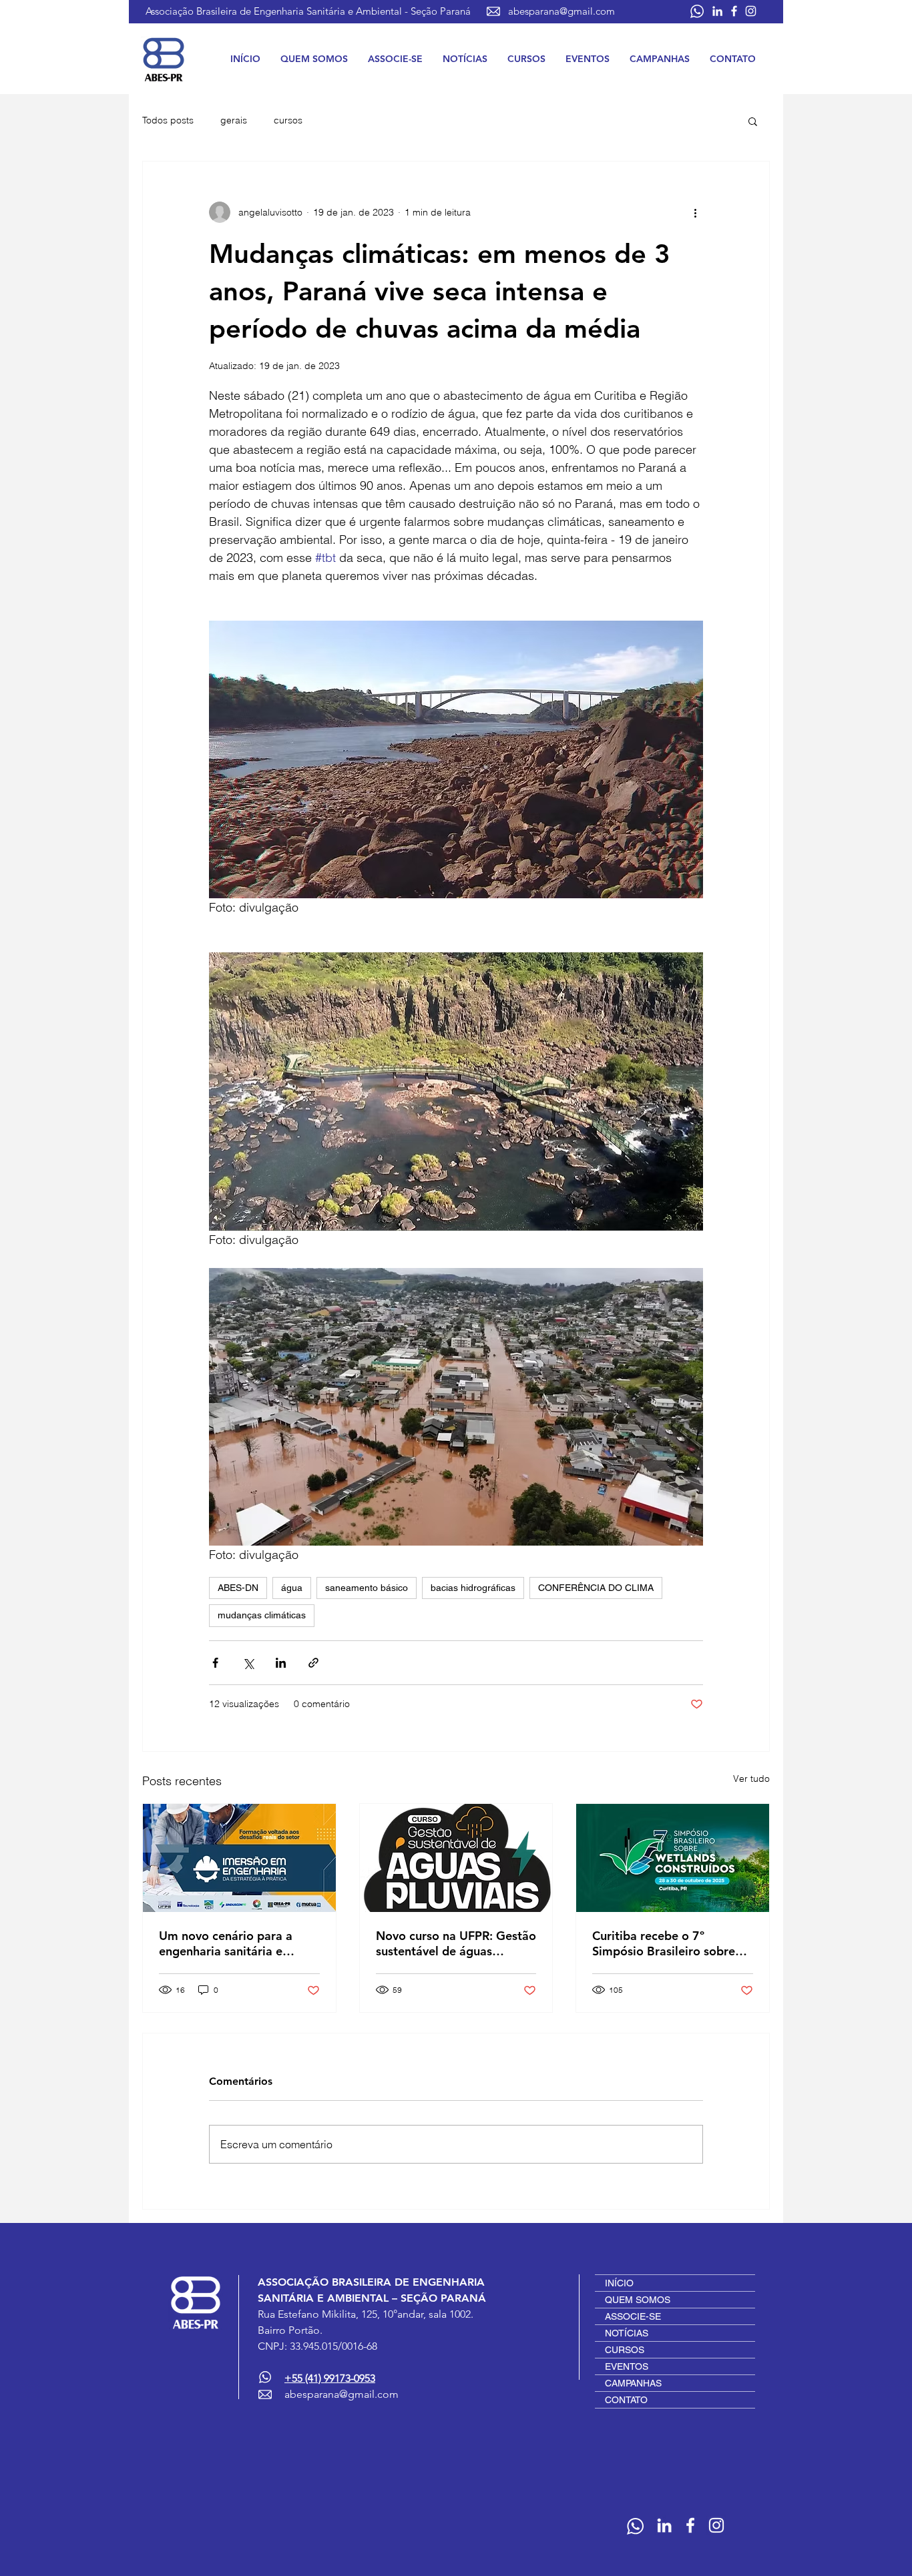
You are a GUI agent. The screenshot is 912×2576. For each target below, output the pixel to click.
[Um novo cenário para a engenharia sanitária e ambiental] (239, 1858)
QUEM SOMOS (638, 2300)
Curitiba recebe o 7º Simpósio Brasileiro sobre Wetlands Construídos (664, 1943)
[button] (314, 59)
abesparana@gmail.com (561, 11)
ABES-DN (238, 1588)
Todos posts (168, 120)
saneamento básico (367, 1588)
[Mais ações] (695, 212)
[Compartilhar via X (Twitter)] (248, 1663)
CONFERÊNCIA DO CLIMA (596, 1588)
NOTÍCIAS (627, 2333)
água (292, 1588)
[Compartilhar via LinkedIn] (281, 1663)
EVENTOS (627, 2366)
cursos (288, 120)
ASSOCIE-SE (633, 2316)
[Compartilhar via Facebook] (215, 1663)
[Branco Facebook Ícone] (734, 11)
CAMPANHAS (633, 2383)
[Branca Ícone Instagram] (751, 11)
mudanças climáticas (262, 1615)
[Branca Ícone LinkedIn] (717, 11)
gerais (234, 120)
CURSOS (625, 2350)
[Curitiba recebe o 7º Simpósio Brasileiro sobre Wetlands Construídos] (673, 1858)
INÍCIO (619, 2283)
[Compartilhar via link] (313, 1663)
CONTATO (626, 2400)
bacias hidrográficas (473, 1588)
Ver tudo (751, 1779)
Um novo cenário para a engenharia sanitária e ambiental (226, 1943)
